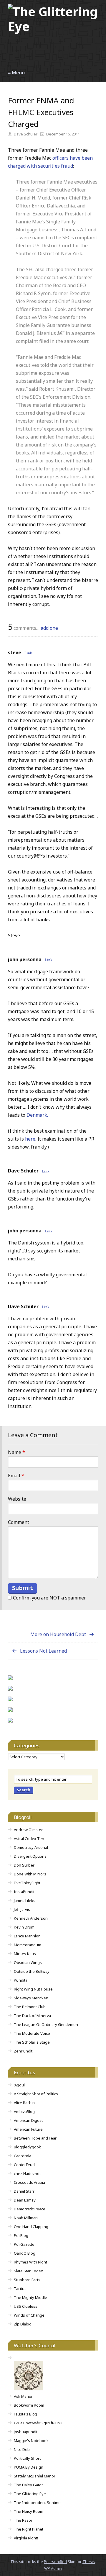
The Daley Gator (28, 2485)
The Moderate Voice (32, 2033)
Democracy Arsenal (31, 1847)
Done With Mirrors (30, 1874)
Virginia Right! (26, 2538)
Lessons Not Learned (43, 1651)
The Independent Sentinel (38, 2503)
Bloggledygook (27, 2147)
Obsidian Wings (28, 1962)
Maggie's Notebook (31, 2441)
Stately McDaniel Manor (35, 2476)
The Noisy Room (29, 2511)
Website (17, 1499)
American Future (28, 2129)
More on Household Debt (58, 1634)
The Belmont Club (30, 2007)
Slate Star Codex (28, 2271)
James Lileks (25, 1900)
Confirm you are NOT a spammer (49, 1598)
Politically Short (27, 2458)
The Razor (23, 2520)
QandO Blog (25, 2253)
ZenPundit (23, 2051)
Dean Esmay (25, 2200)
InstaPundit (24, 1892)
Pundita (21, 1980)
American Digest (28, 2120)
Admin (53, 2568)
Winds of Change (29, 2315)
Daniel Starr (24, 2191)
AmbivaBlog (24, 2111)
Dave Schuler (23, 1171)
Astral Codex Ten (29, 1839)
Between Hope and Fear (35, 2138)
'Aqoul (19, 2085)
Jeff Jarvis (22, 1909)
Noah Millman (26, 2218)
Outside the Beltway (32, 1971)
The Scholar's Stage (32, 2042)
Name (16, 1452)
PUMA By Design (29, 2467)
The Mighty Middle (30, 2297)
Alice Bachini (25, 2103)
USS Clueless (26, 2306)
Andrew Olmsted (29, 1830)
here (30, 1139)
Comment (19, 1522)
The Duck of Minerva (32, 2016)
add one (49, 628)
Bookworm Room (29, 2405)
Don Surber (24, 1865)
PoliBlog (21, 2235)
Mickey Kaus (25, 1954)
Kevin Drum (24, 1927)
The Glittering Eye (30, 2494)
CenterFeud (24, 2165)
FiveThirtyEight (27, 1883)
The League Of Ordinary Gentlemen (46, 2024)
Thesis (89, 2562)
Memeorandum (28, 1945)
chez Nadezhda (28, 2173)
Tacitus (20, 2289)
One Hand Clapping (31, 2227)
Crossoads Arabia (29, 2182)
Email (16, 1476)
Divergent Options (30, 1856)
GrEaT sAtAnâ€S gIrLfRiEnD (38, 2423)
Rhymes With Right (30, 2262)
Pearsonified (55, 2562)
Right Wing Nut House (33, 1989)
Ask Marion (24, 2396)
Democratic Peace (30, 2209)
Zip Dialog (23, 2324)
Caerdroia (23, 2156)
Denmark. (37, 1115)
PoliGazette (24, 2244)
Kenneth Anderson (31, 1918)
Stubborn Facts (27, 2280)
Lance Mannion (27, 1936)
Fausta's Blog (25, 2414)
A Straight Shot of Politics (36, 2094)
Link (28, 653)
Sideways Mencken (31, 1998)
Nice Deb (22, 2449)
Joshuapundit (26, 2432)
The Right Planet (29, 2529)
